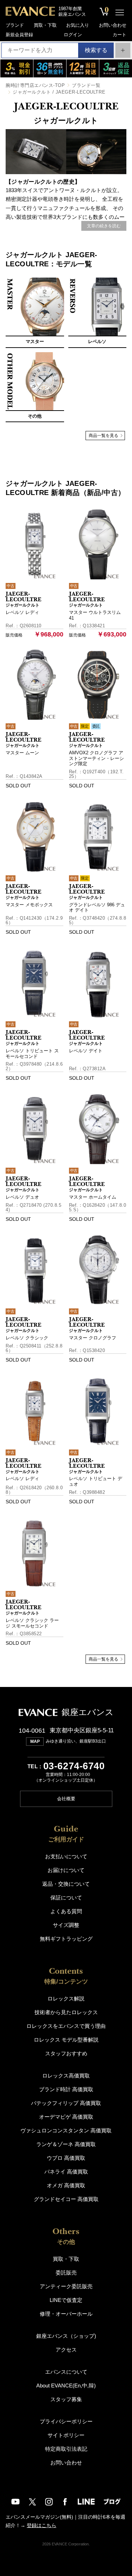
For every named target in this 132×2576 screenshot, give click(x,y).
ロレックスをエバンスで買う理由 (66, 2026)
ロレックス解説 (66, 1998)
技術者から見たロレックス (66, 2012)
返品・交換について (66, 1884)
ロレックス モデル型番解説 (66, 2040)
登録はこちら (42, 2525)
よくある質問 (66, 1911)
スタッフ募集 (66, 2399)
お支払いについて (66, 1856)
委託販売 (66, 2273)
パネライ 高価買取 (66, 2172)
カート (120, 35)
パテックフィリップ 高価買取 (66, 2103)
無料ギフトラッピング (66, 1939)
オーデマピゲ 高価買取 (66, 2117)
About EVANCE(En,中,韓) (66, 2385)
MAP (35, 1741)
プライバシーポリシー (66, 2421)
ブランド (15, 25)
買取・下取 (45, 25)
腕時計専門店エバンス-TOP (35, 85)
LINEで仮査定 (66, 2300)
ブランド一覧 (86, 85)
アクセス (66, 2350)
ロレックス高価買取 (66, 2076)
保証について (66, 1898)
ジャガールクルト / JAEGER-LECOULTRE (59, 92)
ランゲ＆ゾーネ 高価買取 (66, 2144)
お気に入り (78, 25)
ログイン (73, 35)
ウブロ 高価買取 (66, 2158)
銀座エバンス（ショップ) (66, 2336)
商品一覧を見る (103, 436)
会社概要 (66, 1799)
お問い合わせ (113, 25)
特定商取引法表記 (66, 2449)
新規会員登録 (19, 35)
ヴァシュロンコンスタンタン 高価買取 (66, 2130)
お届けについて (66, 1870)
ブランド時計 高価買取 (66, 2089)
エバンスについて (66, 2372)
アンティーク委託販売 (66, 2286)
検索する (96, 50)
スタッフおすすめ (66, 2053)
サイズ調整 (66, 1925)
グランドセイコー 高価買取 (66, 2199)
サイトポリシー (66, 2435)
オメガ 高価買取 (66, 2185)
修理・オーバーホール (66, 2314)
